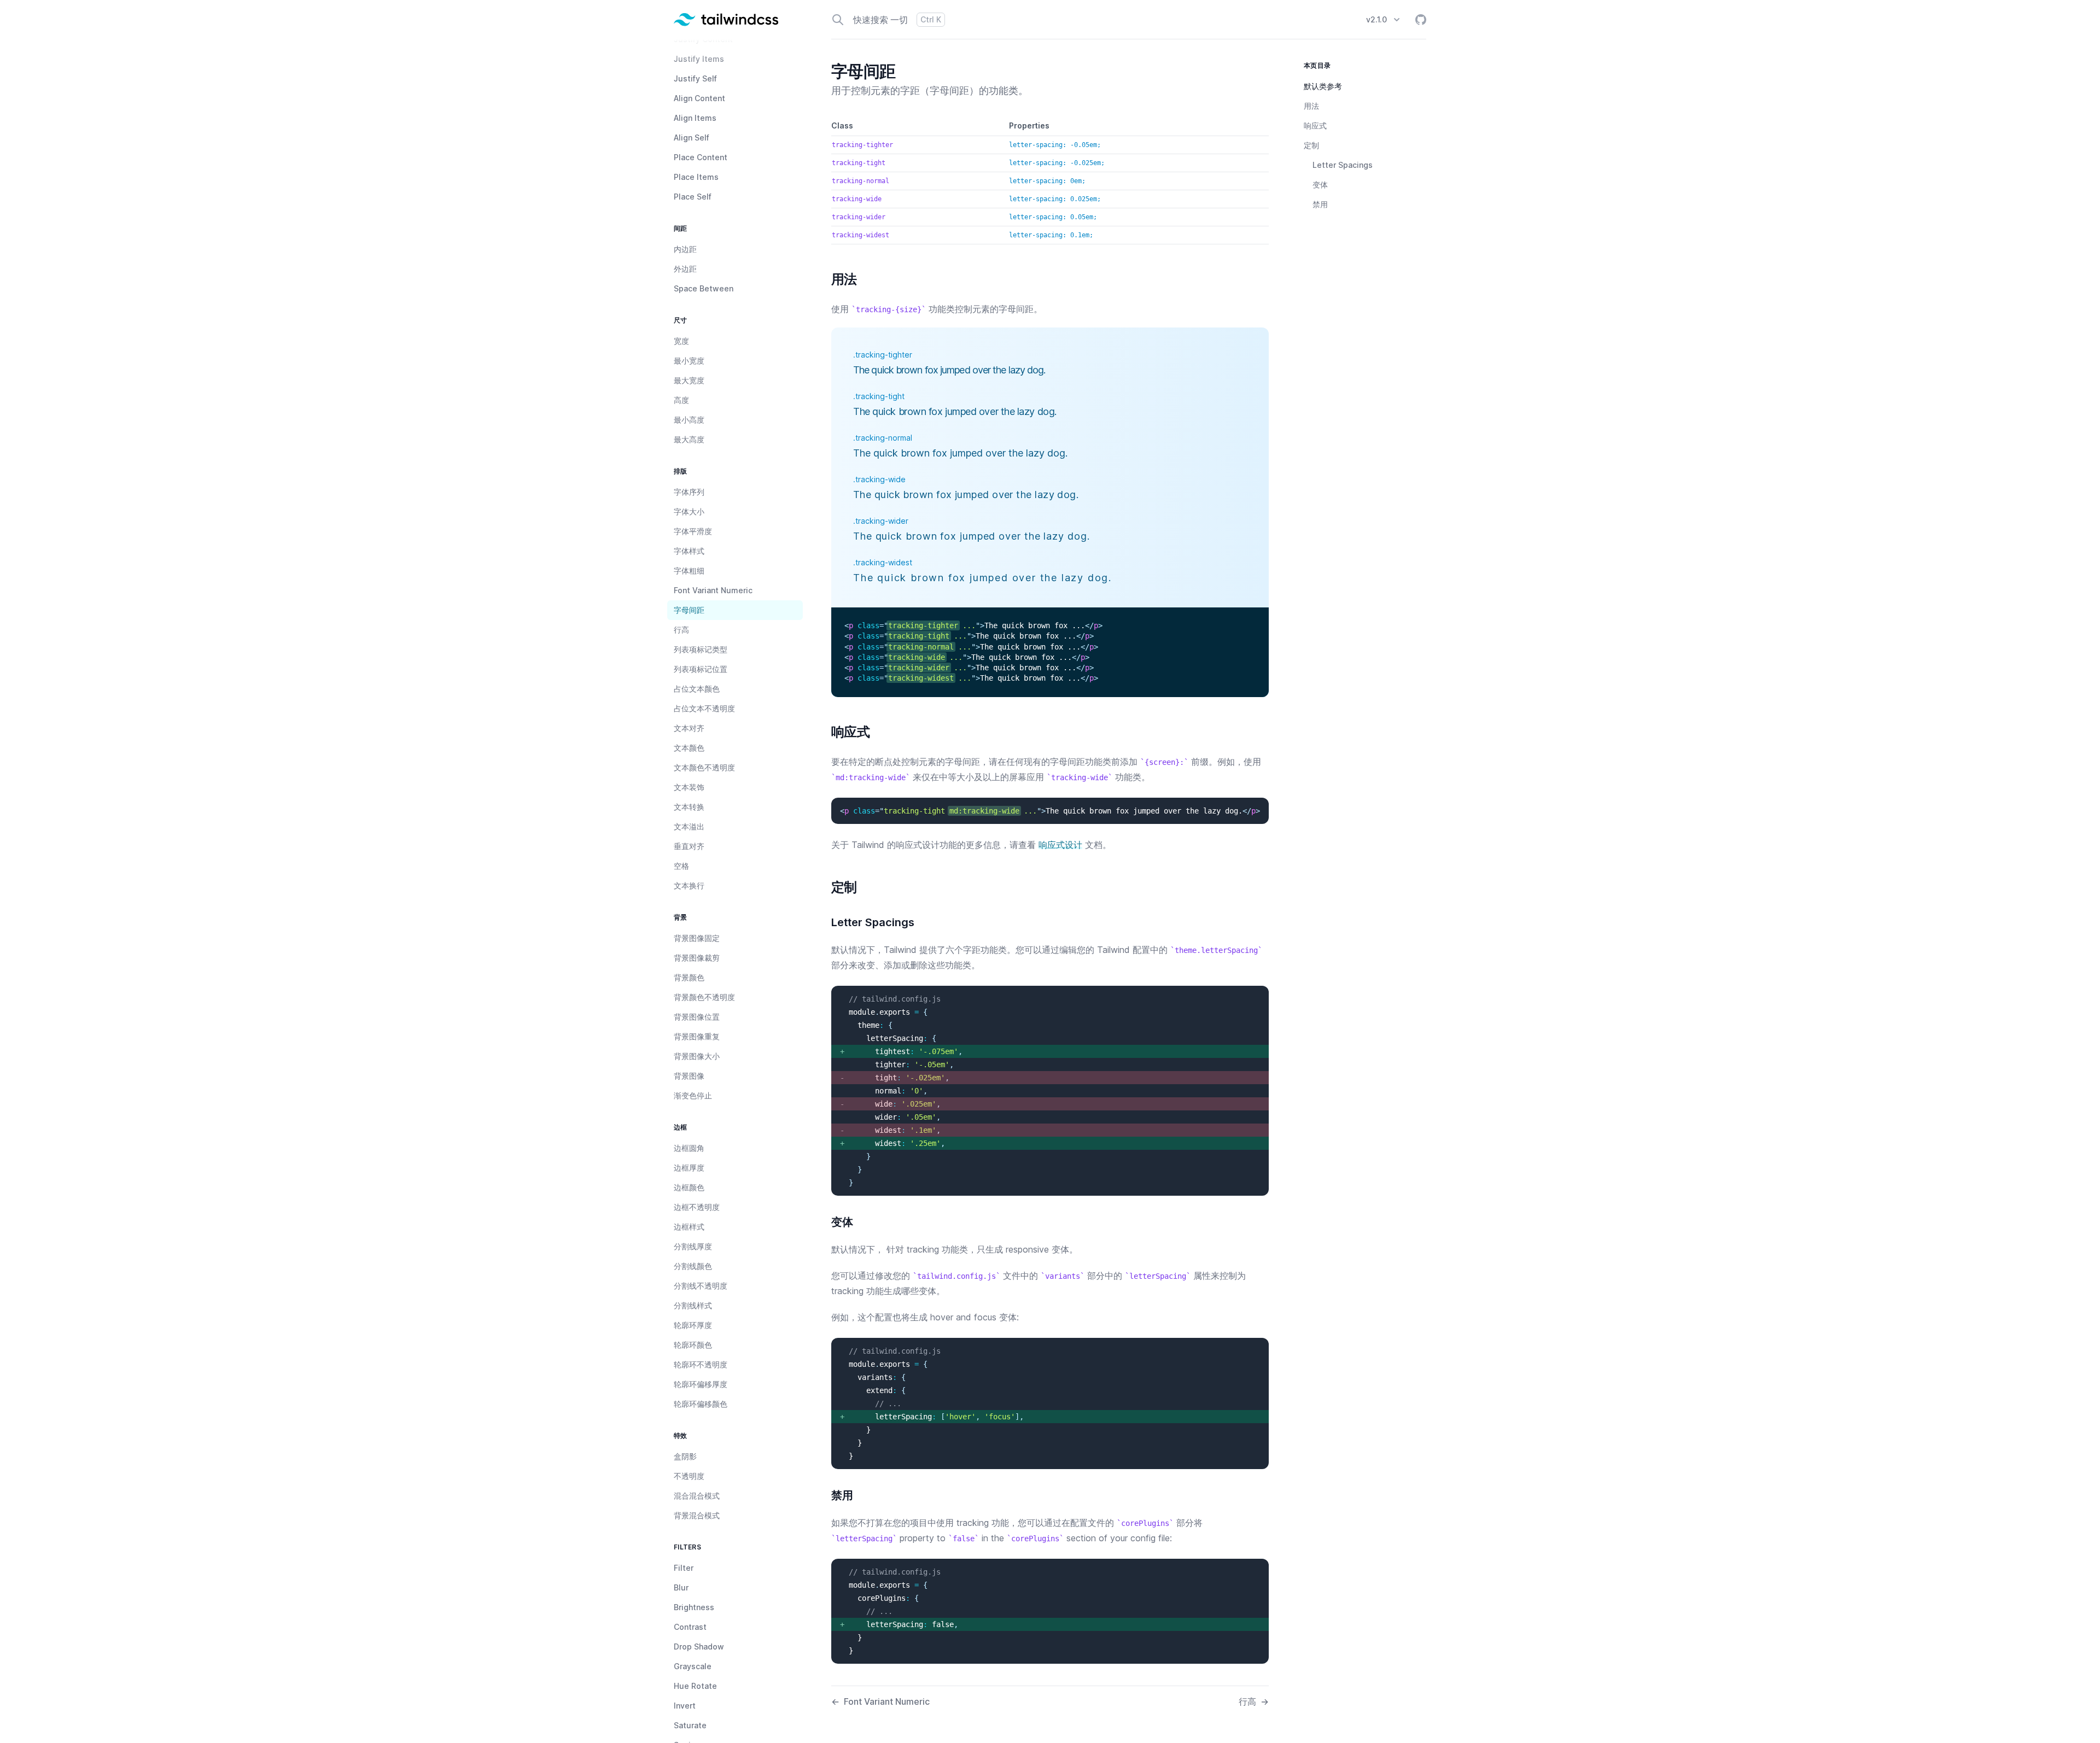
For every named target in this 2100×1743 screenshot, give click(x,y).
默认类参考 (1323, 86)
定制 (1311, 145)
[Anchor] (825, 279)
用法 (1311, 106)
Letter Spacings (1343, 165)
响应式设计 (1060, 845)
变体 (1320, 185)
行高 (1254, 1701)
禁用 (1320, 204)
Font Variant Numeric (880, 1701)
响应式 (1315, 125)
